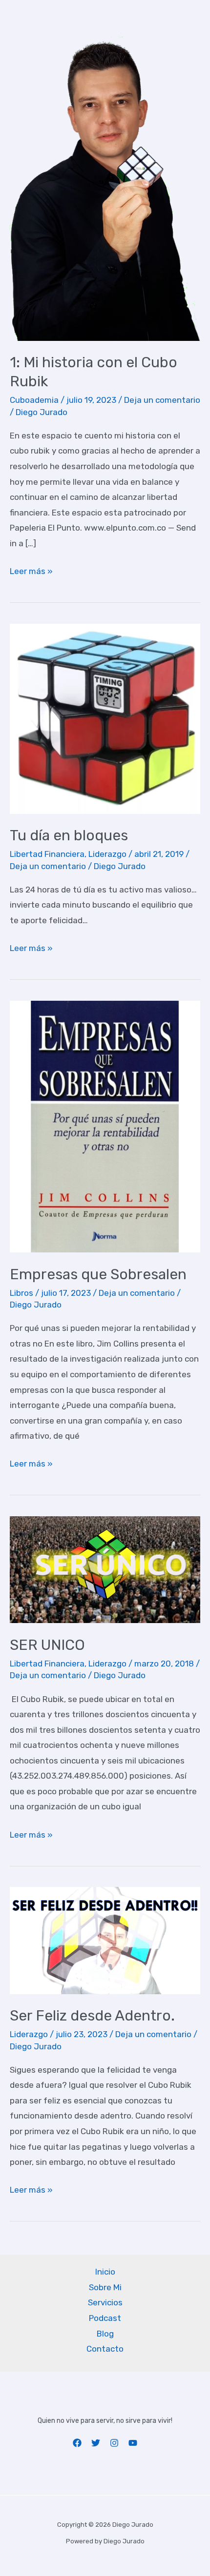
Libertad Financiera (47, 854)
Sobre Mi (105, 2287)
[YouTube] (133, 2443)
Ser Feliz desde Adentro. (92, 2016)
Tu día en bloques (69, 835)
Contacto (105, 2349)
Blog (105, 2334)
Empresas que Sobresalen (98, 1274)
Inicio (105, 2272)
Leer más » (31, 573)
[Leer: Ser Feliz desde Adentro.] (105, 1940)
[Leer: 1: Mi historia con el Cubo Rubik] (105, 186)
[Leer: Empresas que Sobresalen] (105, 1126)
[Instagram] (114, 2443)
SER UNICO (47, 1645)
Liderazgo (107, 854)
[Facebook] (77, 2443)
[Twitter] (96, 2443)
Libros (21, 1293)
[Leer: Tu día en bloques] (105, 718)
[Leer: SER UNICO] (105, 1569)
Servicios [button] (105, 2302)
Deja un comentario (162, 400)
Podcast (105, 2318)
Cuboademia (34, 400)
